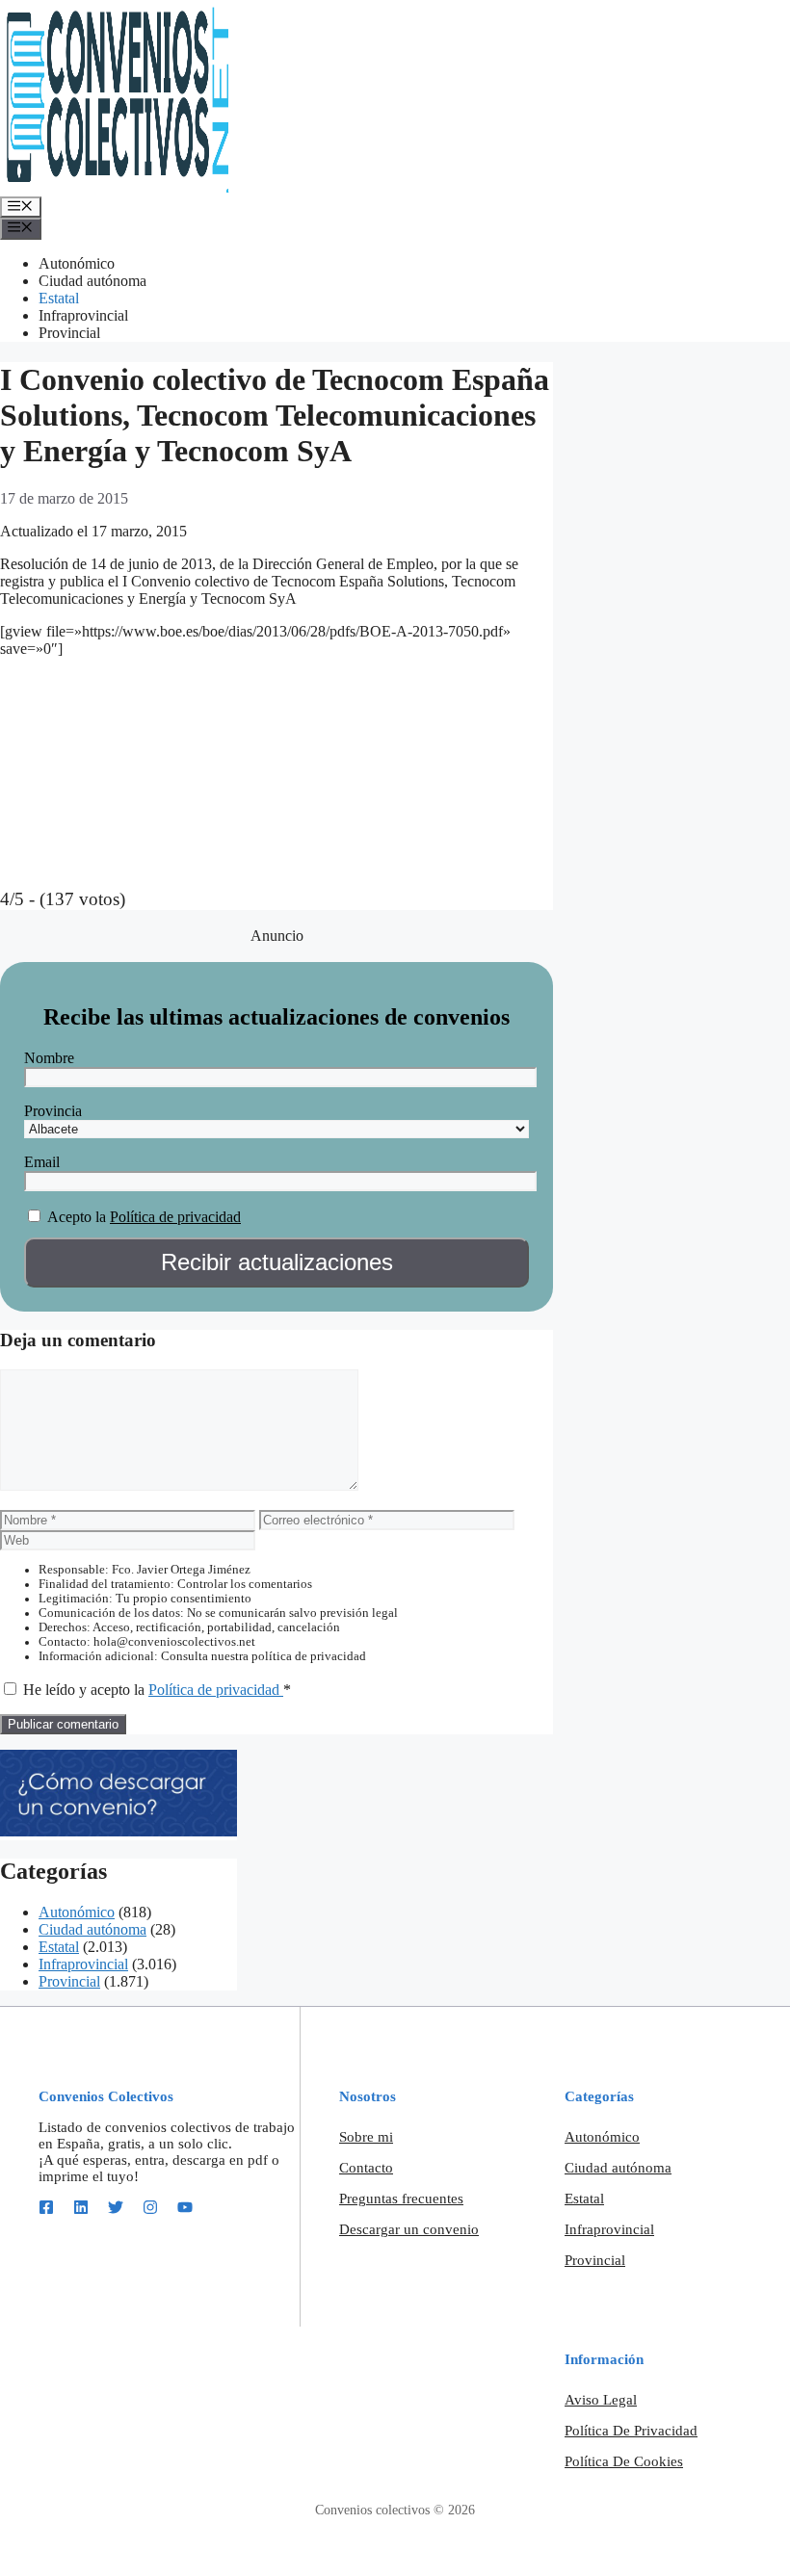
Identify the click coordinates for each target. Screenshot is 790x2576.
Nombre (49, 1058)
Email (42, 1162)
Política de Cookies (624, 2461)
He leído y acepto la (157, 1690)
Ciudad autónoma (92, 281)
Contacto (366, 2168)
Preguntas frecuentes (401, 2199)
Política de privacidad (175, 1217)
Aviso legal (601, 2400)
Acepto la (77, 1217)
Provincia (53, 1111)
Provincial (69, 333)
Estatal (59, 298)
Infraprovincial (83, 315)
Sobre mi (366, 2137)
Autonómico (77, 263)
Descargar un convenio (409, 2229)
